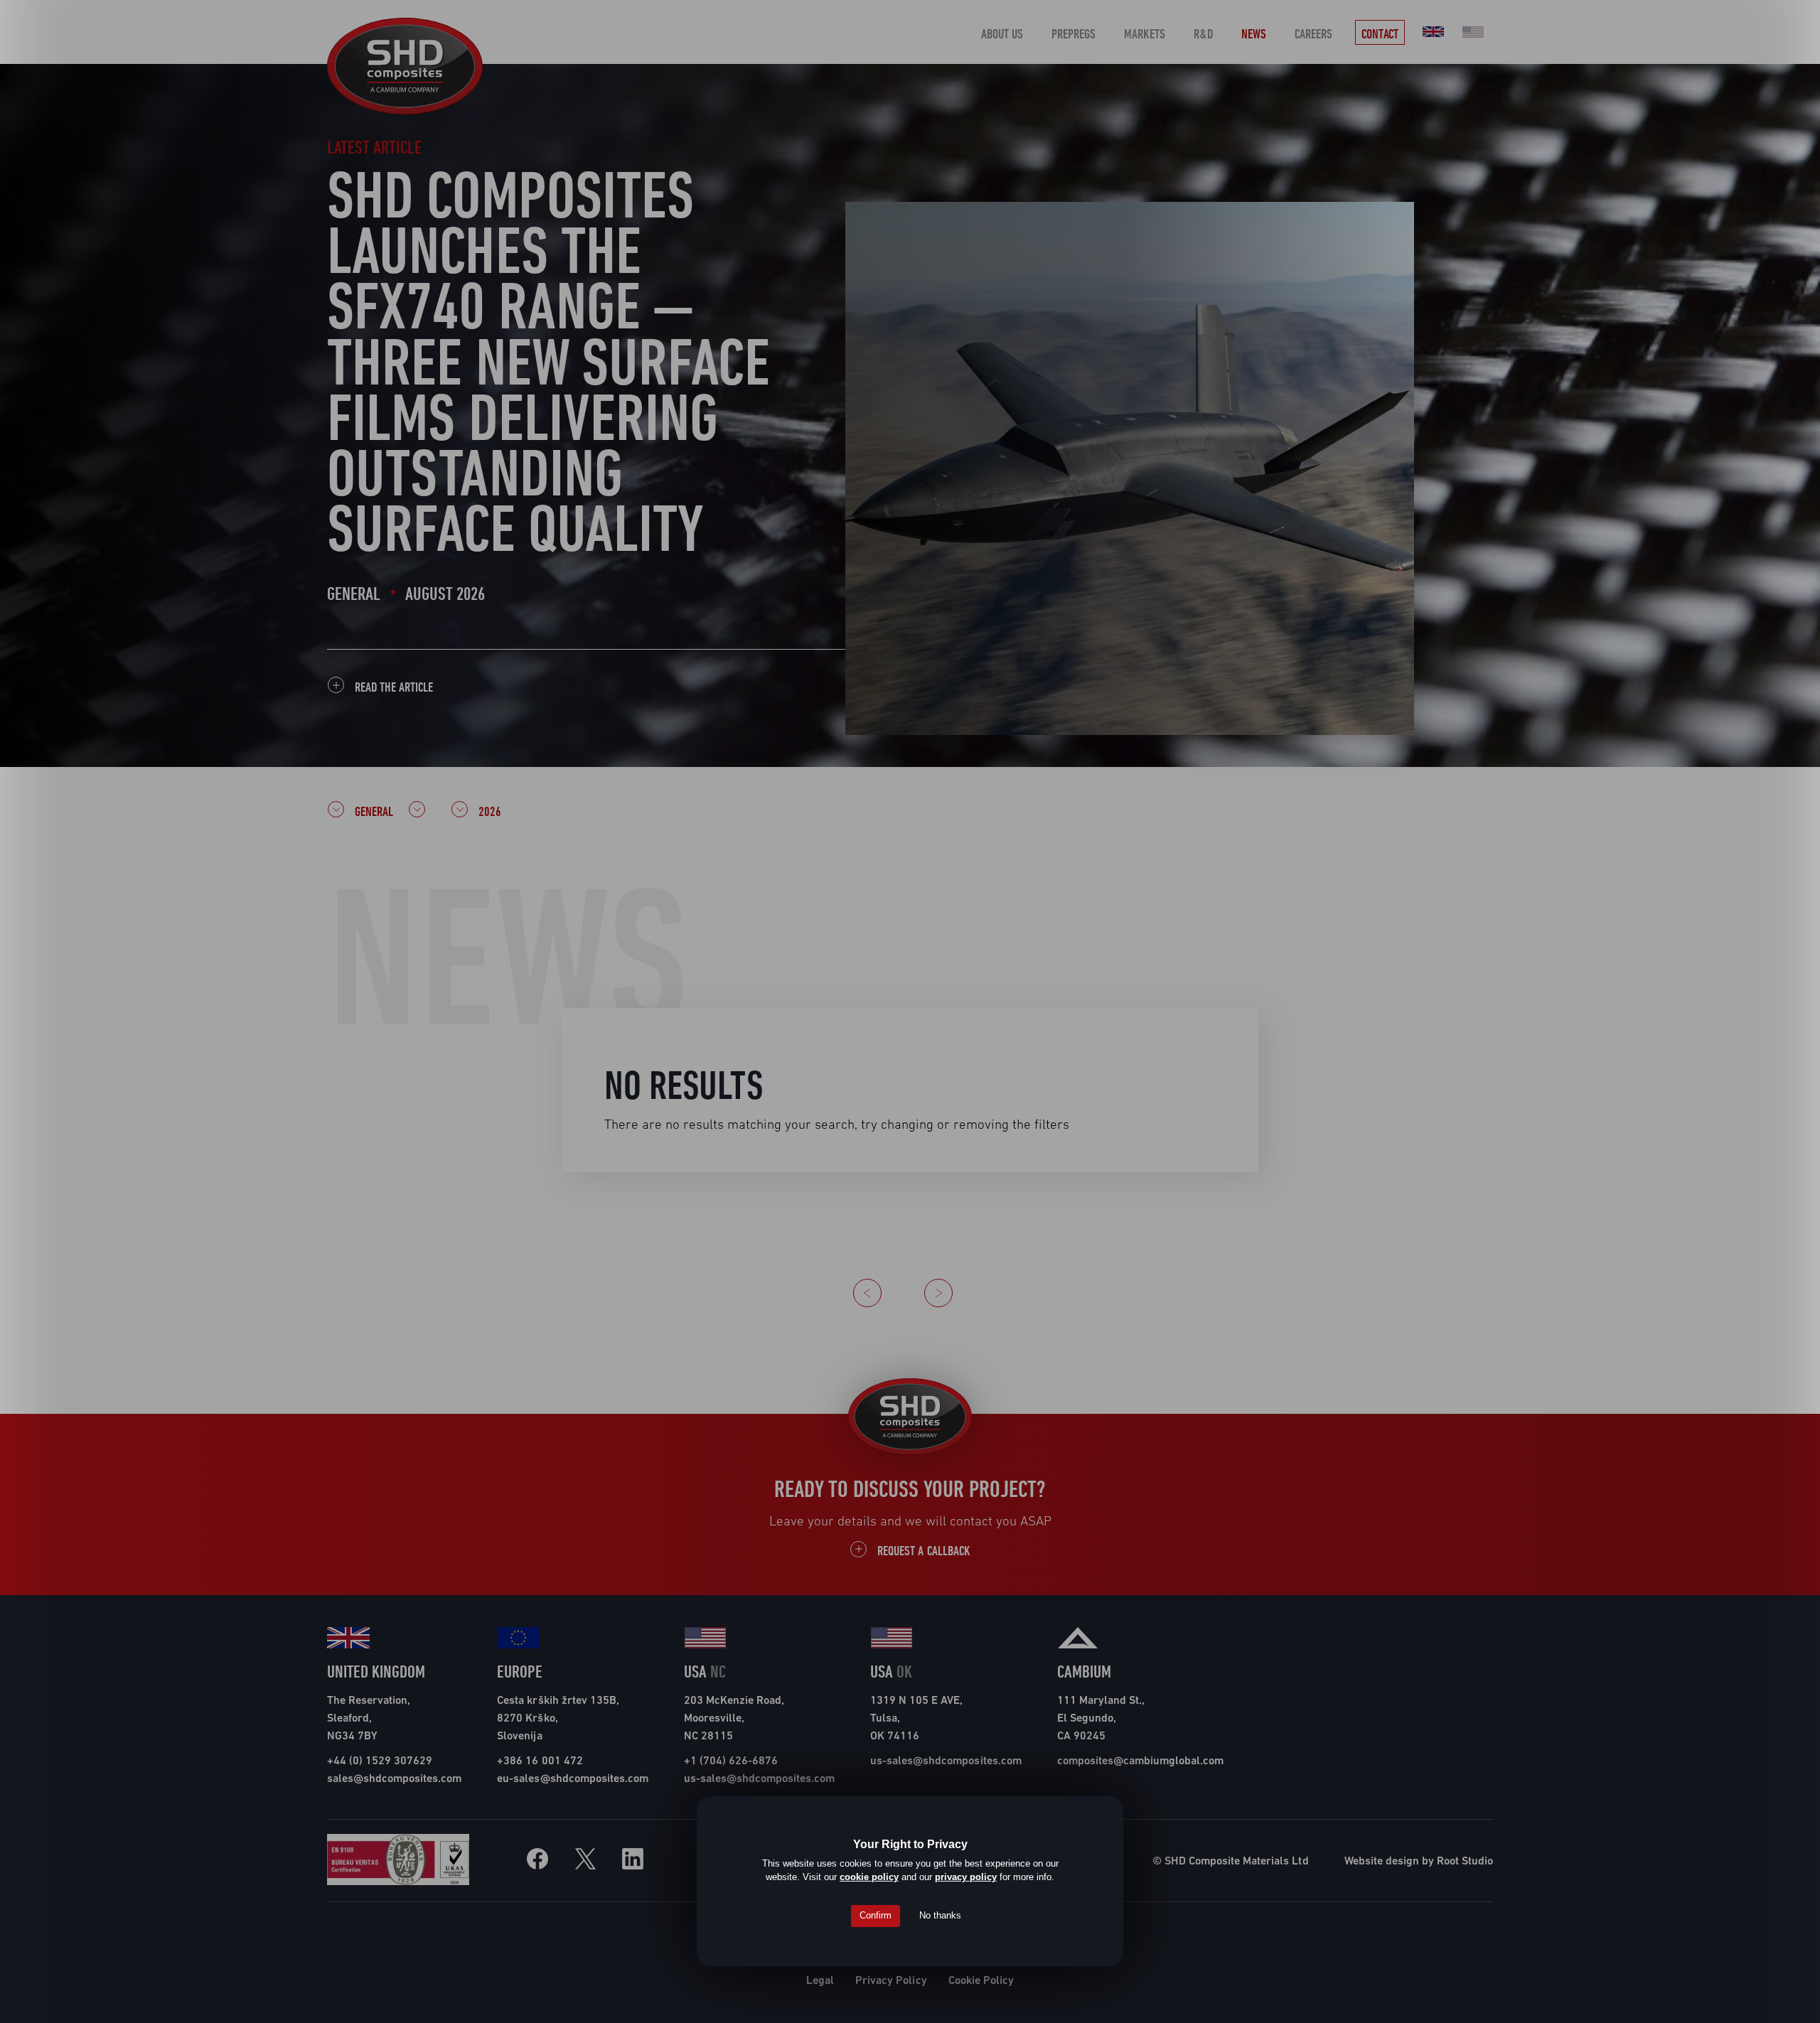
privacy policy (966, 1877)
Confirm (876, 1915)
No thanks (940, 1915)
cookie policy (869, 1877)
